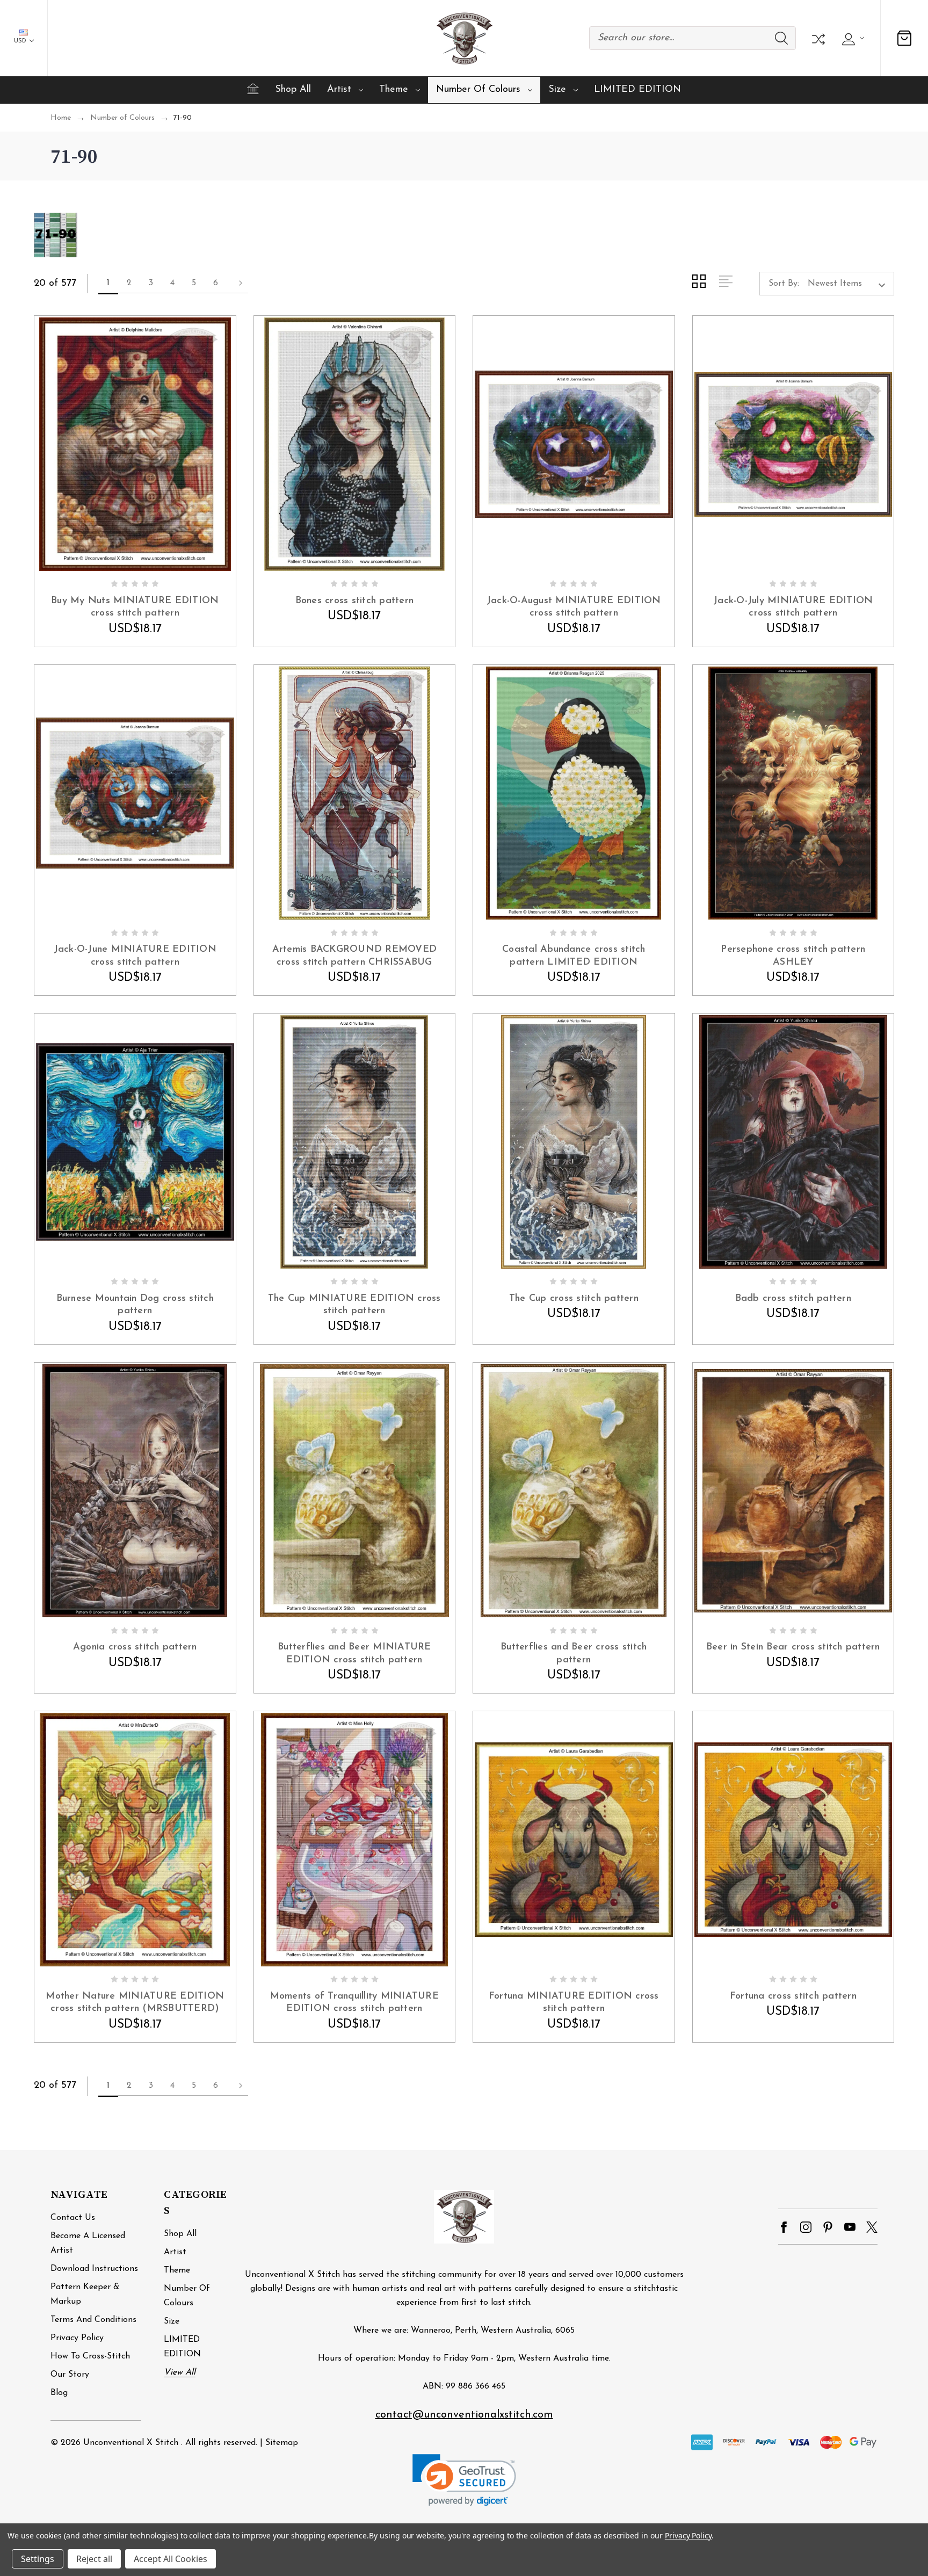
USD (21, 41)
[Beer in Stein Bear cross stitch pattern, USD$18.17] (793, 1491)
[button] (464, 2480)
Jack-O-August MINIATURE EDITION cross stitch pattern (574, 607)
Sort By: (784, 284)
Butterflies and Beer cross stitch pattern (574, 1654)
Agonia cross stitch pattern (135, 1647)
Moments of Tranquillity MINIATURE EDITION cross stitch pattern (354, 2003)
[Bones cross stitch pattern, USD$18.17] (355, 444)
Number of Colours (478, 90)
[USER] (851, 38)
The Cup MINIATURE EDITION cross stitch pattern (354, 1305)
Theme (394, 90)
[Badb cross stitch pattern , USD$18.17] (793, 1142)
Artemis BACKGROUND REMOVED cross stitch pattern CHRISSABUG (355, 956)
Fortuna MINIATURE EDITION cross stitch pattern (574, 2003)
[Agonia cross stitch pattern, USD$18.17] (135, 1491)
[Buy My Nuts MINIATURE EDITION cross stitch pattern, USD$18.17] (135, 444)
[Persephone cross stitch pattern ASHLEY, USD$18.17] (793, 793)
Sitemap (282, 2443)
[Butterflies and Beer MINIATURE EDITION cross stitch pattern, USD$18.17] (355, 1491)
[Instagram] (806, 2227)
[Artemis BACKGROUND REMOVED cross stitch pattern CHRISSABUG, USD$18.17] (355, 793)
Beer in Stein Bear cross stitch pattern (793, 1647)
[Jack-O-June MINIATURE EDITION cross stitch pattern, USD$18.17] (135, 793)
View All (180, 2372)
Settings (38, 2559)
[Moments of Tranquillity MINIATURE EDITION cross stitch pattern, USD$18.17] (355, 1840)
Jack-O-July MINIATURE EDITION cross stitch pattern (793, 607)
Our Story (70, 2375)
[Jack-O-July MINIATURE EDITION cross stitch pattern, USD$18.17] (793, 444)
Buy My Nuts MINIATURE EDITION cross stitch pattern (135, 607)
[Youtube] (850, 2227)
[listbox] (850, 284)
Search (781, 38)
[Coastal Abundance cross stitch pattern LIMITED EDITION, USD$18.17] (574, 793)
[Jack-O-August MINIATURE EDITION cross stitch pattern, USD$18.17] (574, 444)
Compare (817, 38)
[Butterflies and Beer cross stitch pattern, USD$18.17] (574, 1491)
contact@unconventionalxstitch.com (464, 2415)
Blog (59, 2393)
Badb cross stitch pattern (793, 1299)
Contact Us (73, 2218)
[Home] (253, 89)
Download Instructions (94, 2269)
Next (237, 284)
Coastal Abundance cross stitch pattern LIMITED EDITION (574, 956)
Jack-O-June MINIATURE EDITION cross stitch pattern (135, 956)
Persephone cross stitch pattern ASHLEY (793, 956)
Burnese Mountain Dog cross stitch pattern (135, 1305)
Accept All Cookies (171, 2559)
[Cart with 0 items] (904, 38)
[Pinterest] (828, 2227)
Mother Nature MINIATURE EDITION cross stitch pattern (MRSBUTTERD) (135, 2003)
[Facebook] (784, 2227)
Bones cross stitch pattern (355, 601)
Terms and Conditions (93, 2320)
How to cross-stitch (90, 2356)
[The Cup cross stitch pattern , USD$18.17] (574, 1142)
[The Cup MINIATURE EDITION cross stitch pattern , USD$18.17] (355, 1142)
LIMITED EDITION (637, 90)
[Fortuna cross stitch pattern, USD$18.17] (793, 1840)
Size (557, 90)
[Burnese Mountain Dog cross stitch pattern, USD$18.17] (135, 1142)
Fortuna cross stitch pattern (793, 1996)
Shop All (293, 90)
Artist (339, 90)
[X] (872, 2227)
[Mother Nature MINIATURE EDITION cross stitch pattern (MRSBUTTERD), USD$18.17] (135, 1840)
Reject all (94, 2559)
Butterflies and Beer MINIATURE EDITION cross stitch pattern (354, 1654)
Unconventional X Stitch (131, 2443)
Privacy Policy (77, 2338)
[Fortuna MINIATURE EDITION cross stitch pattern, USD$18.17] (574, 1840)
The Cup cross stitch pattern (574, 1299)
